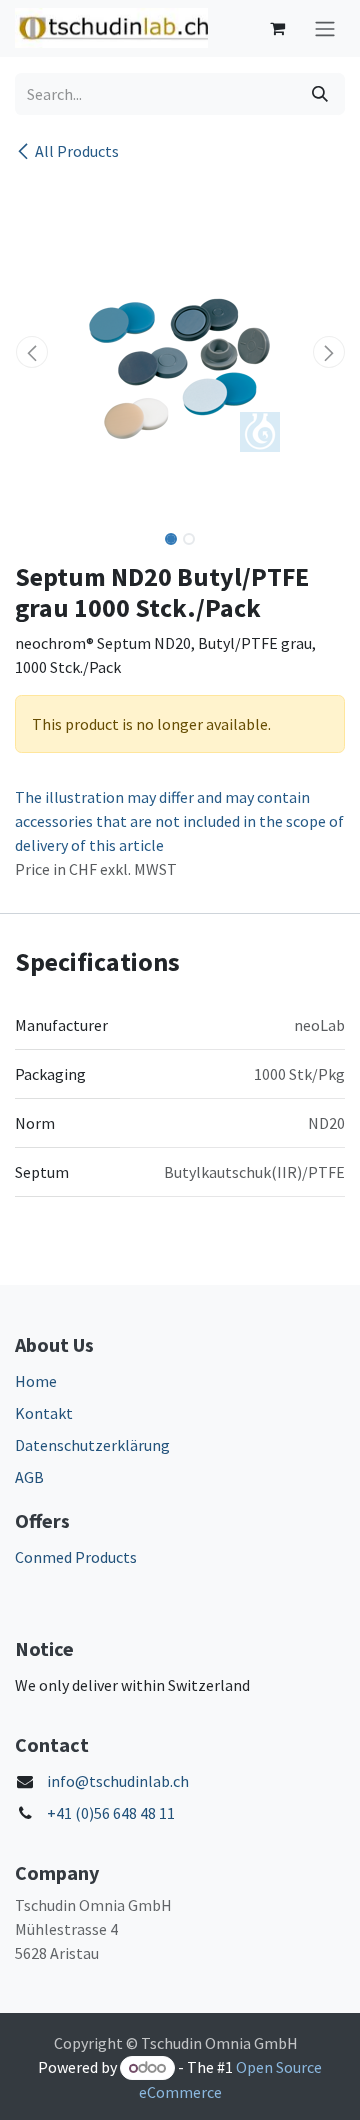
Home (36, 1381)
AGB (29, 1477)
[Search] (320, 94)
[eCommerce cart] (277, 28)
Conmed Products (76, 1557)
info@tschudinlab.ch (118, 1781)
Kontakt (44, 1413)
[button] (31, 352)
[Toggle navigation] (325, 28)
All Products (77, 151)
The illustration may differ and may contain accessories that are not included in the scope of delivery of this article (179, 821)
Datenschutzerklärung (92, 1445)
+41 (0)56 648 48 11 (111, 1813)
